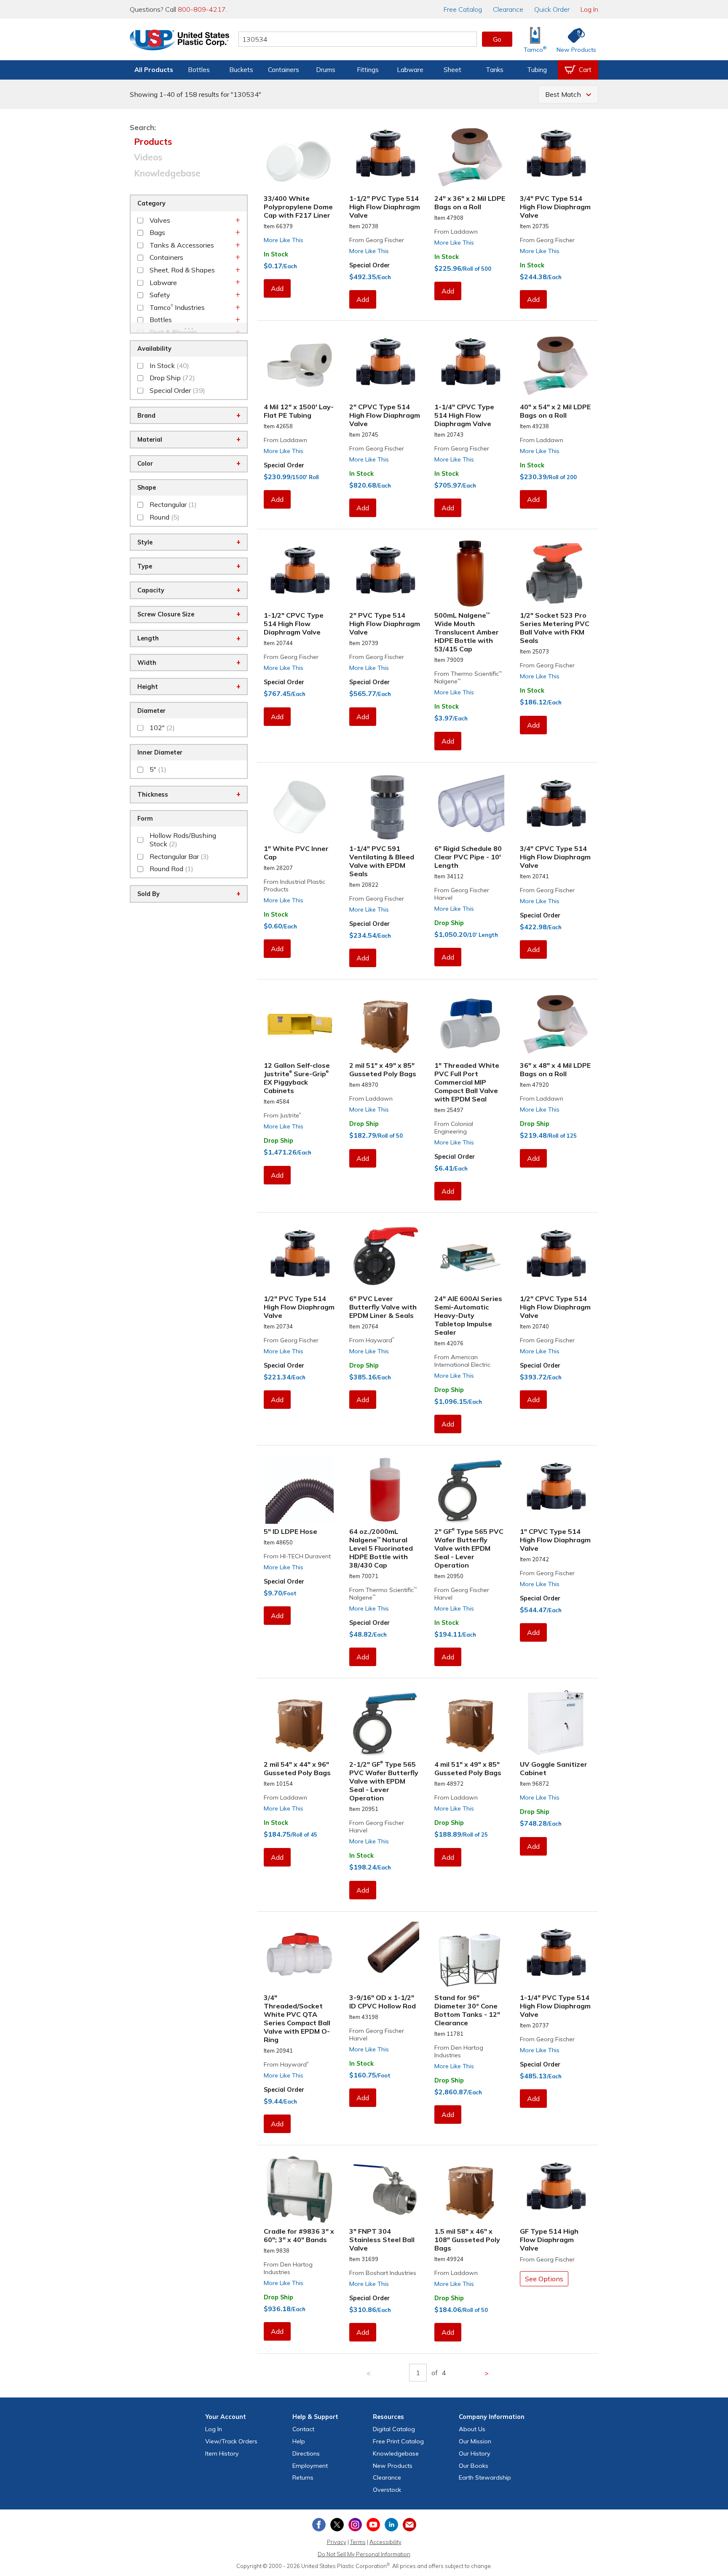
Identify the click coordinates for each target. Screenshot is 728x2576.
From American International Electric (462, 1361)
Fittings (368, 70)
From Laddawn (456, 232)
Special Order (369, 265)
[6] (470, 807)
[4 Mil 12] (300, 365)
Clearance (508, 9)
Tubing (537, 70)
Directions (306, 2453)
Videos (148, 157)
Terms (358, 2542)
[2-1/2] (385, 1723)
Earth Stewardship (485, 2477)
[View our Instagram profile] (355, 2525)
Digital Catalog (394, 2429)
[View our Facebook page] (319, 2525)
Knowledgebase (167, 173)
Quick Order (552, 9)
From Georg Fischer (377, 240)
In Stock (276, 254)
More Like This (284, 240)
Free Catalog (398, 2441)
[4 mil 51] (470, 1723)
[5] (300, 1490)
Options (544, 2279)
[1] (300, 807)
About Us (472, 2429)
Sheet (452, 70)
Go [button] (497, 39)
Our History (475, 2453)
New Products (393, 2466)
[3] (385, 2189)
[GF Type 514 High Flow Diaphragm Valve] (556, 2189)
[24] (470, 157)
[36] (556, 1024)
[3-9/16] (385, 1956)
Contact (303, 2429)
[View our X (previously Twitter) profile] (337, 2525)
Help (299, 2441)
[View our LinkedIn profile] (391, 2525)
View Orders (231, 2441)
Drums (326, 70)
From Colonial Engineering (454, 1128)
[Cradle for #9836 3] (300, 2189)
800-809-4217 (202, 9)
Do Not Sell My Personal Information (364, 2554)
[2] (385, 365)
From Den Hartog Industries (459, 2051)
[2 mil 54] (300, 1723)
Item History (222, 2453)
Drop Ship (449, 923)
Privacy (337, 2542)
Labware (410, 70)
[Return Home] (179, 41)
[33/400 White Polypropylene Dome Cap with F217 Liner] (300, 157)
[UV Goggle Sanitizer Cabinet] (556, 1723)
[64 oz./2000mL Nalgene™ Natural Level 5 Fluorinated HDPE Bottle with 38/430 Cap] (385, 1490)
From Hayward (372, 1340)
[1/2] (556, 573)
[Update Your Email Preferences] (409, 2525)
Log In (589, 9)
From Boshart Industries (383, 2273)
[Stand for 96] (470, 1956)
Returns (303, 2477)
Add (277, 288)
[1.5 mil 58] (470, 2189)
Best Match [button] (563, 94)
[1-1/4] (470, 365)
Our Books (474, 2466)
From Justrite (282, 1115)
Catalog (463, 9)
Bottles (199, 70)
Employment (310, 2466)
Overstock (387, 2490)
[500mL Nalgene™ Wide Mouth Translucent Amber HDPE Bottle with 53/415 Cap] (470, 573)
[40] (556, 365)
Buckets (241, 70)
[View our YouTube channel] (373, 2525)
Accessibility (385, 2542)
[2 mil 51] (385, 1024)
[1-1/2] (385, 157)
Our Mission (475, 2441)
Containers (284, 70)
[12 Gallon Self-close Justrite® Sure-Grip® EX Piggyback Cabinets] (300, 1024)
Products (153, 141)
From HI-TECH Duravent (297, 1556)
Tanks (495, 70)
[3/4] (556, 157)
